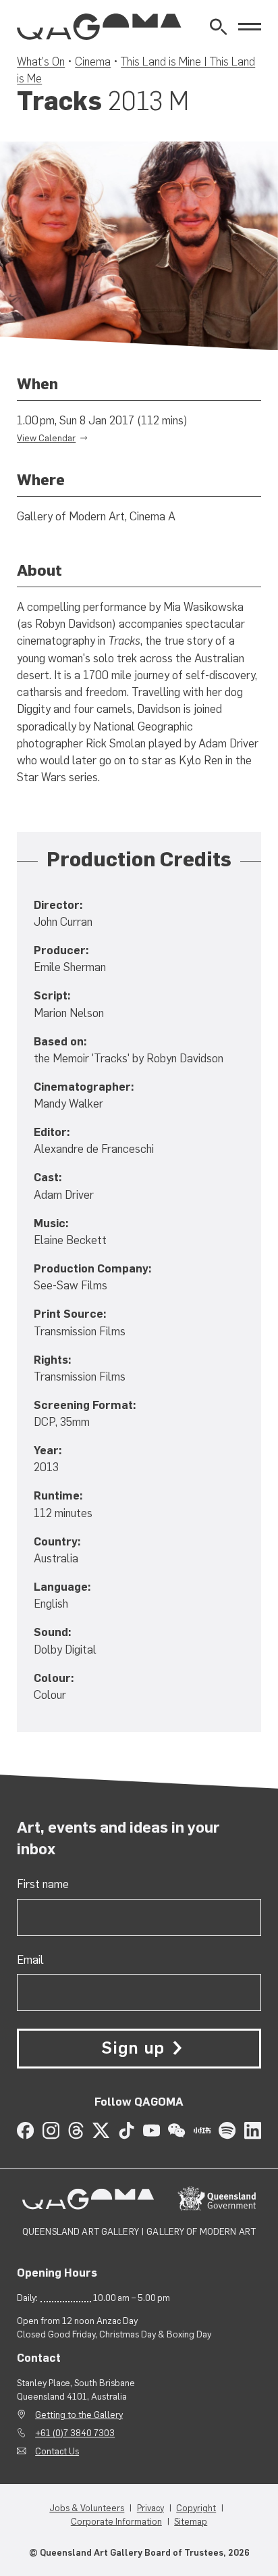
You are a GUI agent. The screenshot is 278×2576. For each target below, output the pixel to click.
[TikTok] (127, 2130)
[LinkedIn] (253, 2130)
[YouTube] (151, 2130)
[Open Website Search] (218, 27)
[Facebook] (25, 2130)
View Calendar (46, 438)
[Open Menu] (250, 27)
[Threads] (76, 2130)
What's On (41, 61)
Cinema (93, 61)
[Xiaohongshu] (202, 2130)
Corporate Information (116, 2521)
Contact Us (57, 2451)
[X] (101, 2130)
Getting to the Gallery (79, 2414)
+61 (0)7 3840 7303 (75, 2433)
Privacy (150, 2508)
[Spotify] (227, 2130)
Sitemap (191, 2521)
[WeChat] (176, 2130)
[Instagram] (51, 2130)
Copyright (196, 2508)
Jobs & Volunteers (87, 2508)
